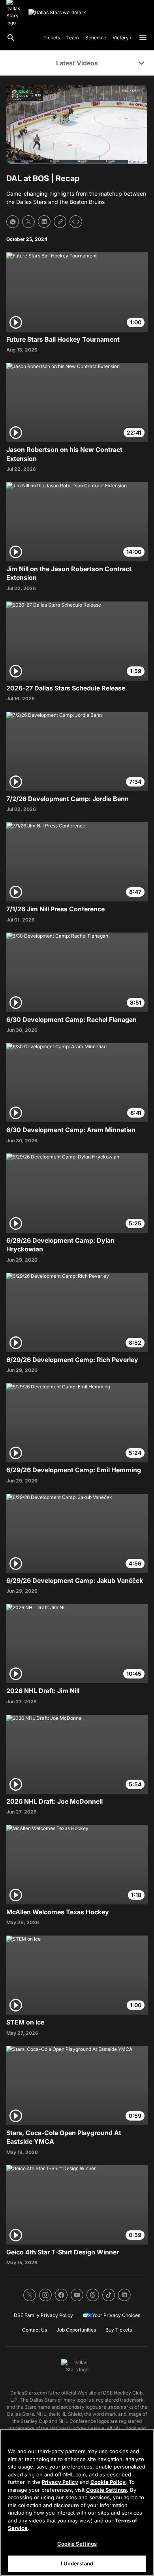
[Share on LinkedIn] (44, 222)
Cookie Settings (106, 2490)
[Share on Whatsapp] (13, 222)
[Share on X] (28, 222)
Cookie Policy (108, 2482)
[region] (77, 2502)
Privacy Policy (60, 2482)
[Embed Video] (76, 222)
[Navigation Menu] (143, 38)
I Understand (77, 2563)
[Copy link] (60, 222)
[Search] (11, 38)
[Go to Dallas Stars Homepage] (57, 13)
